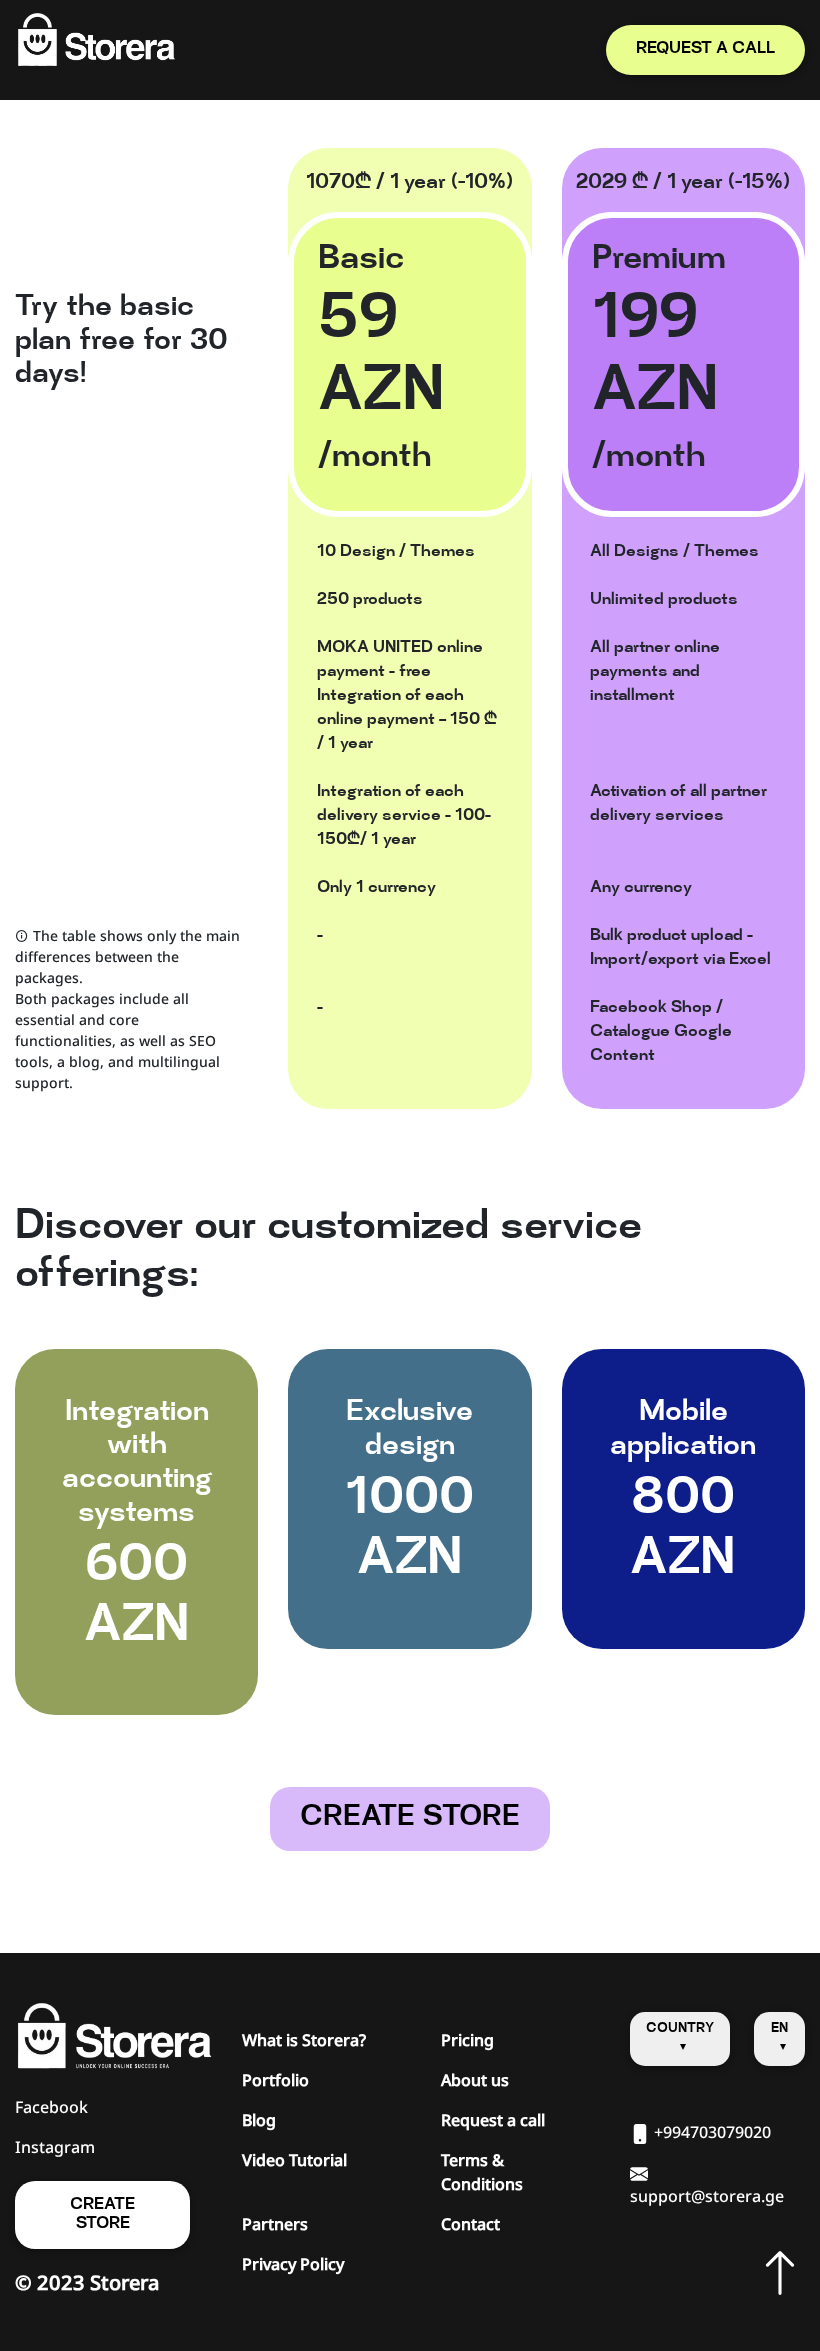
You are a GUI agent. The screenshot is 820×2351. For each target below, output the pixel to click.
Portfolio (275, 2080)
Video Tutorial (294, 2160)
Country (680, 2029)
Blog (259, 2120)
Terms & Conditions (482, 2172)
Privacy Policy (293, 2264)
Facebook (51, 2107)
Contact (470, 2224)
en (779, 2029)
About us (475, 2080)
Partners (275, 2224)
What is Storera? (304, 2040)
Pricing (467, 2040)
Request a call (493, 2120)
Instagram (55, 2147)
